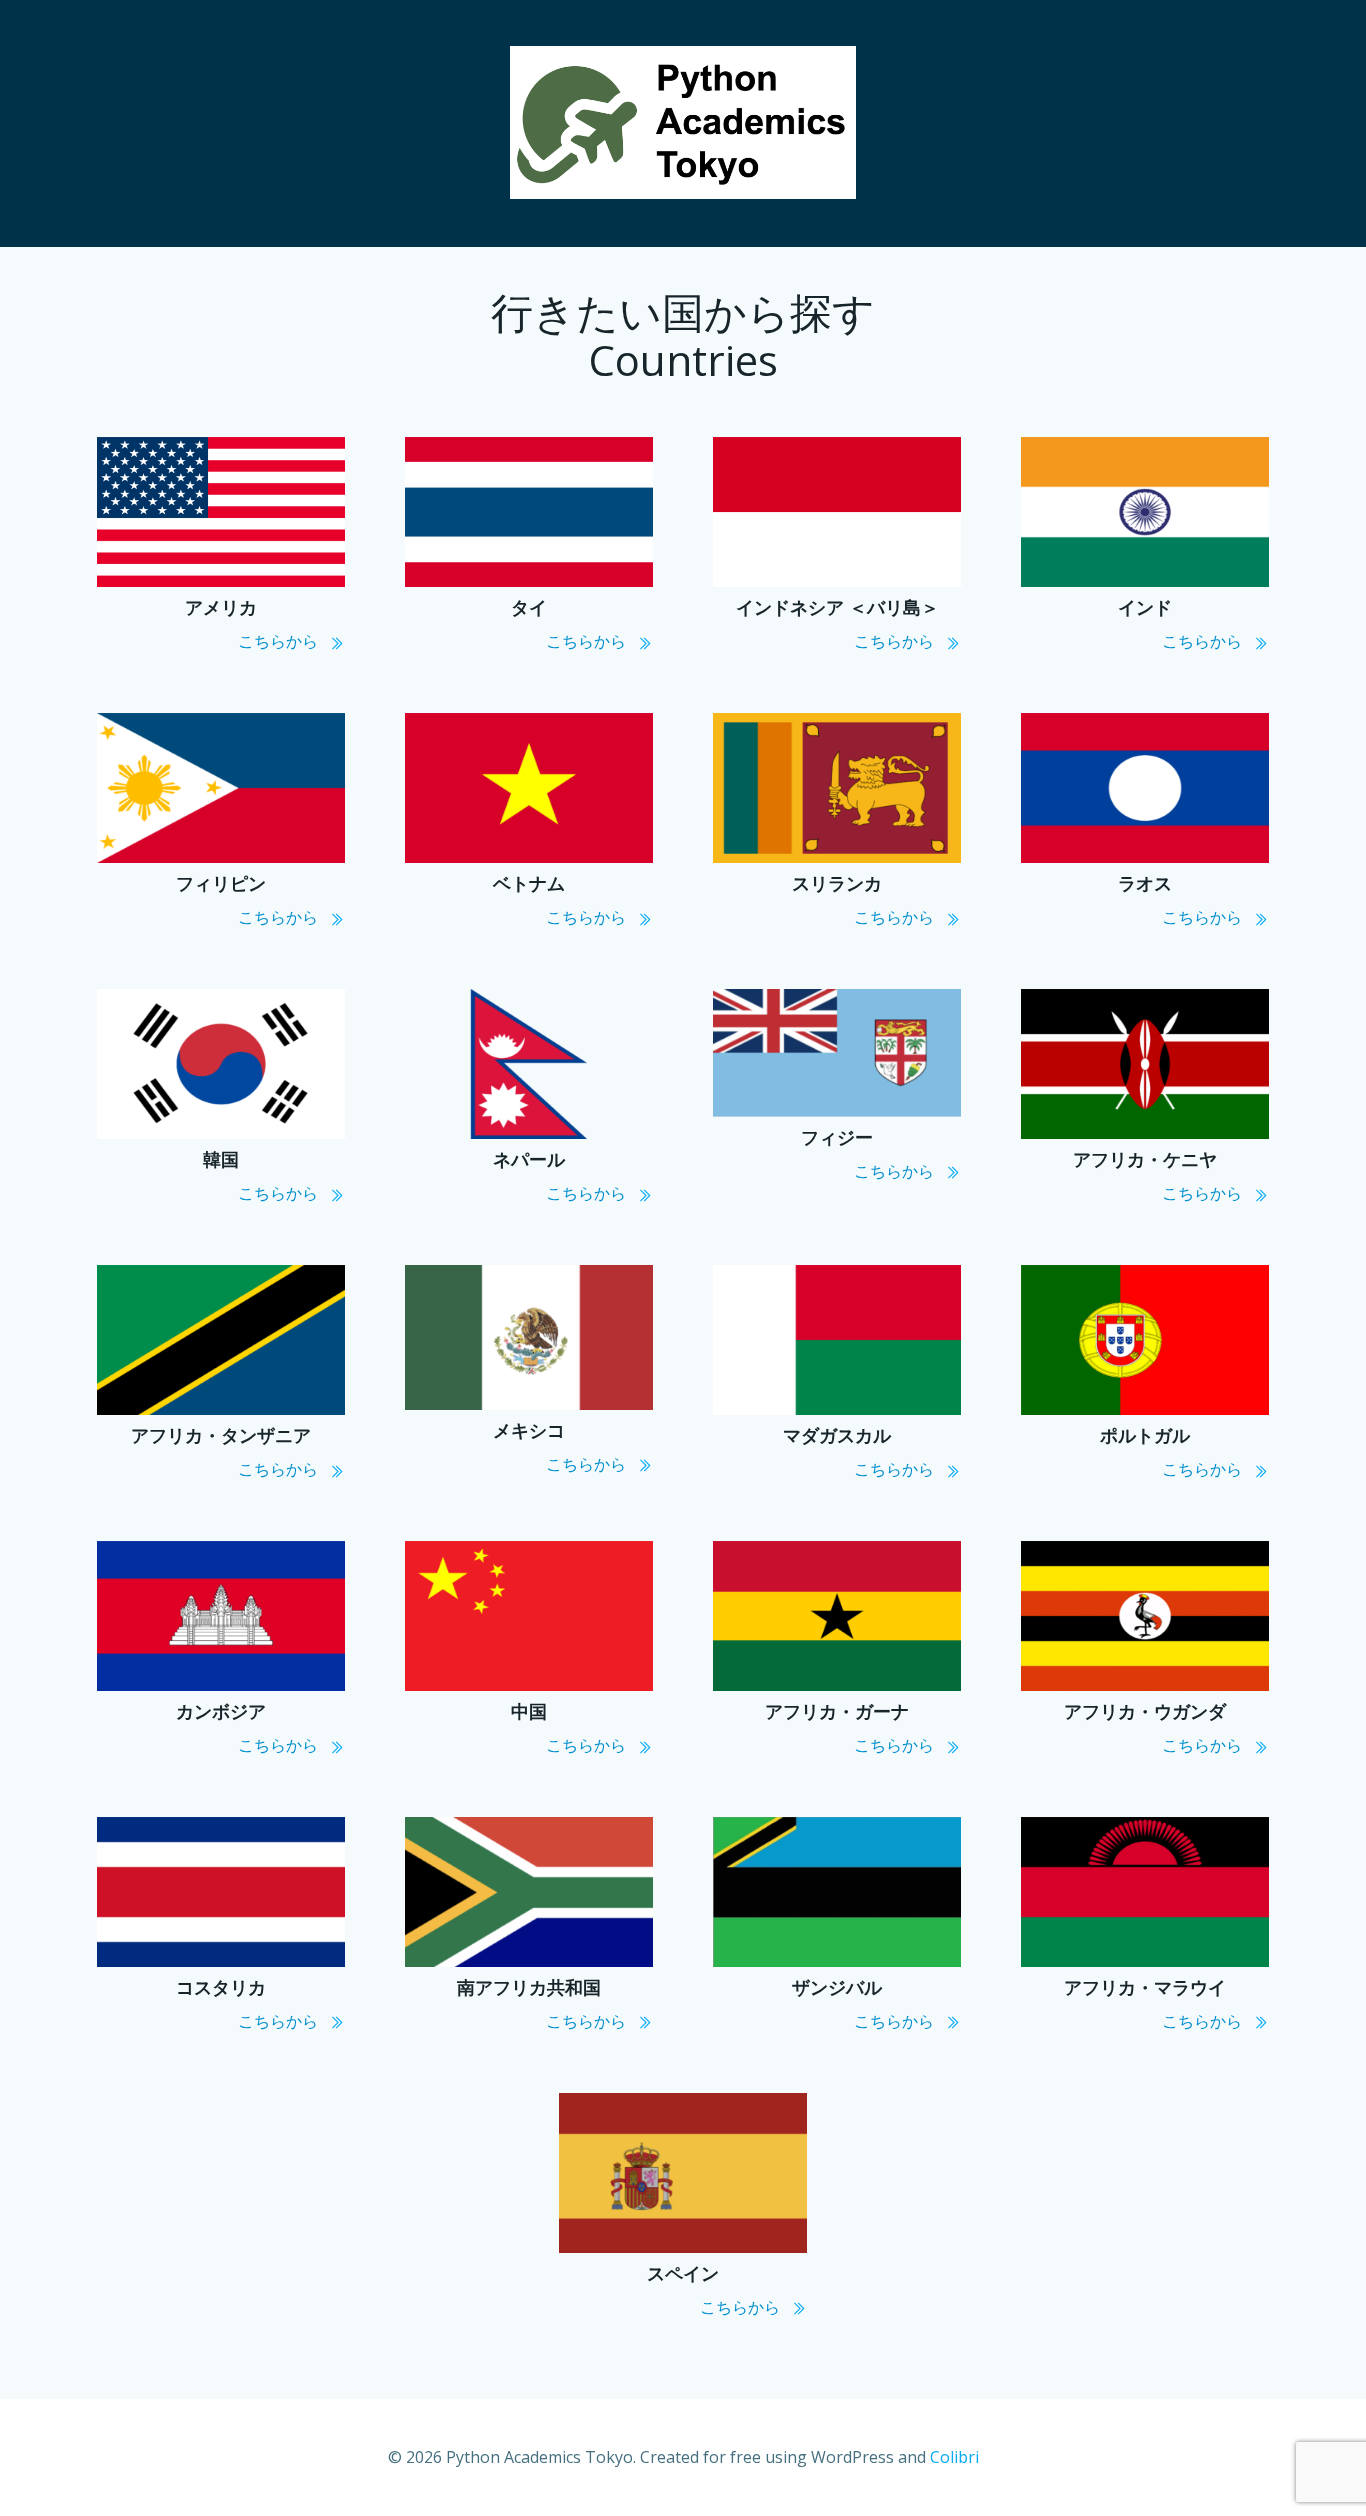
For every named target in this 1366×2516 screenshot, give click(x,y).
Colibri (954, 2457)
